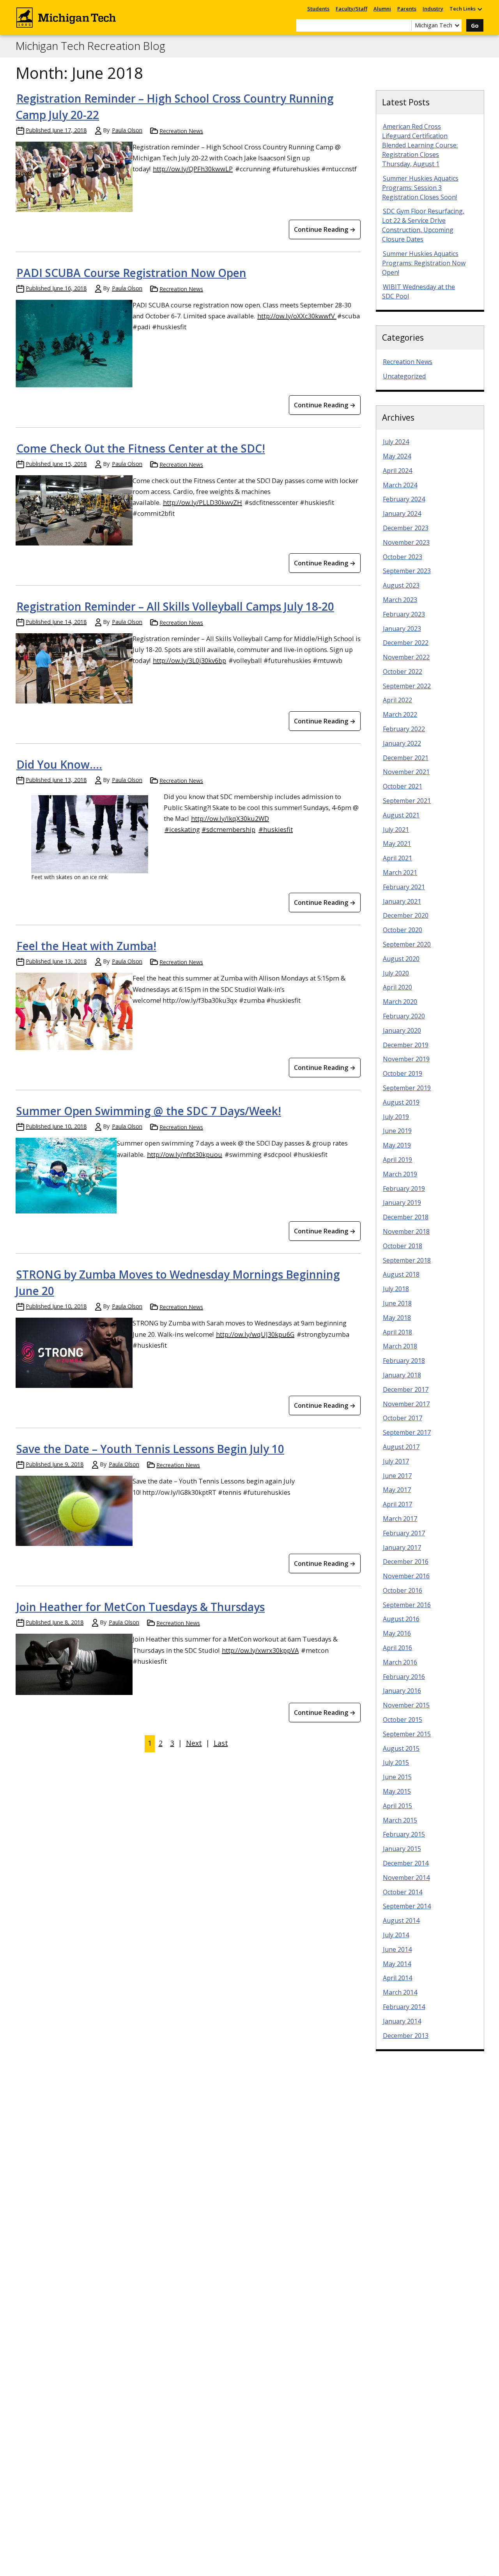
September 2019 (407, 1088)
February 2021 (404, 887)
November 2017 (406, 1404)
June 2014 (397, 1949)
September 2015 (407, 1734)
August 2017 (401, 1447)
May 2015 (397, 1791)
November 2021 (406, 772)
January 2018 (402, 1375)
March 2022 (400, 714)
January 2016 (402, 1691)
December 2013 (406, 2036)
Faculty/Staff (351, 9)
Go (475, 26)
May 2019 (397, 1145)
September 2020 (407, 944)
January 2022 (402, 743)
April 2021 (397, 858)
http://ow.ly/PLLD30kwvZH (203, 502)
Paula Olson (127, 130)
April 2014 (397, 1978)
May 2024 (397, 456)
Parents (407, 9)
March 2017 (400, 1519)
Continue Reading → (325, 229)
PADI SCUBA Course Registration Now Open (131, 273)
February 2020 (404, 1016)
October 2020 (403, 930)
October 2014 (403, 1892)
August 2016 (401, 1619)
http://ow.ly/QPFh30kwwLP (193, 169)
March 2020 (400, 1002)
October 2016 (403, 1590)
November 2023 (406, 542)
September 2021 (407, 801)
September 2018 (407, 1260)
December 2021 (406, 758)
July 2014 (396, 1935)
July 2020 (396, 973)
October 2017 (403, 1418)
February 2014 (404, 2007)
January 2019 (402, 1203)
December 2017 (406, 1389)
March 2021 (400, 872)
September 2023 (407, 571)
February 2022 (404, 729)
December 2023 (406, 528)
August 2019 (401, 1102)
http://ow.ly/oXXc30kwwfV (297, 316)
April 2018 (397, 1332)
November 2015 (406, 1705)
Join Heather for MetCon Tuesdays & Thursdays (141, 1607)
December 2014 (406, 1863)
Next (194, 1743)
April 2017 (397, 1504)
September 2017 (407, 1432)
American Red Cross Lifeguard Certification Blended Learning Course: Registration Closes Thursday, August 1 (420, 145)
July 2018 (396, 1289)
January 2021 (402, 901)
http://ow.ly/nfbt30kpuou (185, 1154)
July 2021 (396, 830)
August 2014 (401, 1920)
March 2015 (400, 1820)
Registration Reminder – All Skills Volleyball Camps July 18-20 (175, 606)
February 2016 (404, 1677)
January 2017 (402, 1547)
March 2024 (400, 485)
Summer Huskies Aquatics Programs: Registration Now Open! (424, 263)
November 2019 (406, 1059)
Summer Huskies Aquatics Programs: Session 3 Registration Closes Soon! (420, 188)
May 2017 (397, 1490)
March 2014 (400, 1992)
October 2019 (403, 1073)
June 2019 (397, 1131)
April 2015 (397, 1806)
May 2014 (397, 1964)
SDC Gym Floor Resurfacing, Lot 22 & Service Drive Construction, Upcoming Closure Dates (423, 225)
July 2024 (396, 442)
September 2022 (407, 686)
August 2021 (401, 815)
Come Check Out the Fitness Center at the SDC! (141, 448)
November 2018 (406, 1231)
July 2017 (396, 1461)
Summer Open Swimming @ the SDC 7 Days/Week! (149, 1111)
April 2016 (397, 1648)
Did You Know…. (59, 764)
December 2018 (406, 1217)
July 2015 (396, 1762)
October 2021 (403, 786)
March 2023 (400, 600)
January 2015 (402, 1849)
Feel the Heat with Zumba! (86, 946)
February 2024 (404, 499)
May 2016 (397, 1633)
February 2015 (404, 1834)
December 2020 (406, 915)
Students (318, 9)
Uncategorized (404, 376)
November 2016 (406, 1576)
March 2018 (400, 1346)
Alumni (382, 9)
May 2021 (397, 844)
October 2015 (403, 1720)
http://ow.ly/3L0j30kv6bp (189, 660)
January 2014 (402, 2021)
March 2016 (400, 1662)
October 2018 (403, 1246)
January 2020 (402, 1030)
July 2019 (396, 1117)
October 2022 (403, 672)
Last (221, 1743)
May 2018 (397, 1318)
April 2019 (397, 1160)
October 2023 (403, 557)
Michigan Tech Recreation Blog (90, 46)
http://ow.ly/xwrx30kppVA (260, 1650)
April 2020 (397, 987)
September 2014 (407, 1906)
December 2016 (406, 1562)
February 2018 (404, 1361)
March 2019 (400, 1174)
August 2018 (401, 1274)
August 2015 (401, 1748)
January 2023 (402, 629)
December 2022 (406, 643)
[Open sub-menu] (480, 9)
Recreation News (181, 131)
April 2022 (397, 700)
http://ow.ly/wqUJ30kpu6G (255, 1334)
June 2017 (397, 1476)
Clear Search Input (405, 25)
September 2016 (407, 1605)
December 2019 (406, 1045)
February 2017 (404, 1533)
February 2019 (404, 1189)
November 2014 (406, 1878)
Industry (433, 9)
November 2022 (406, 657)
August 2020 (401, 959)
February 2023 (404, 614)
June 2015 (397, 1777)
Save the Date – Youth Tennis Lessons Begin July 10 (150, 1449)
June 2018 (397, 1303)
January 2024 (402, 513)
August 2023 (401, 585)
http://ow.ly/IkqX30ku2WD (230, 818)
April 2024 (397, 471)
